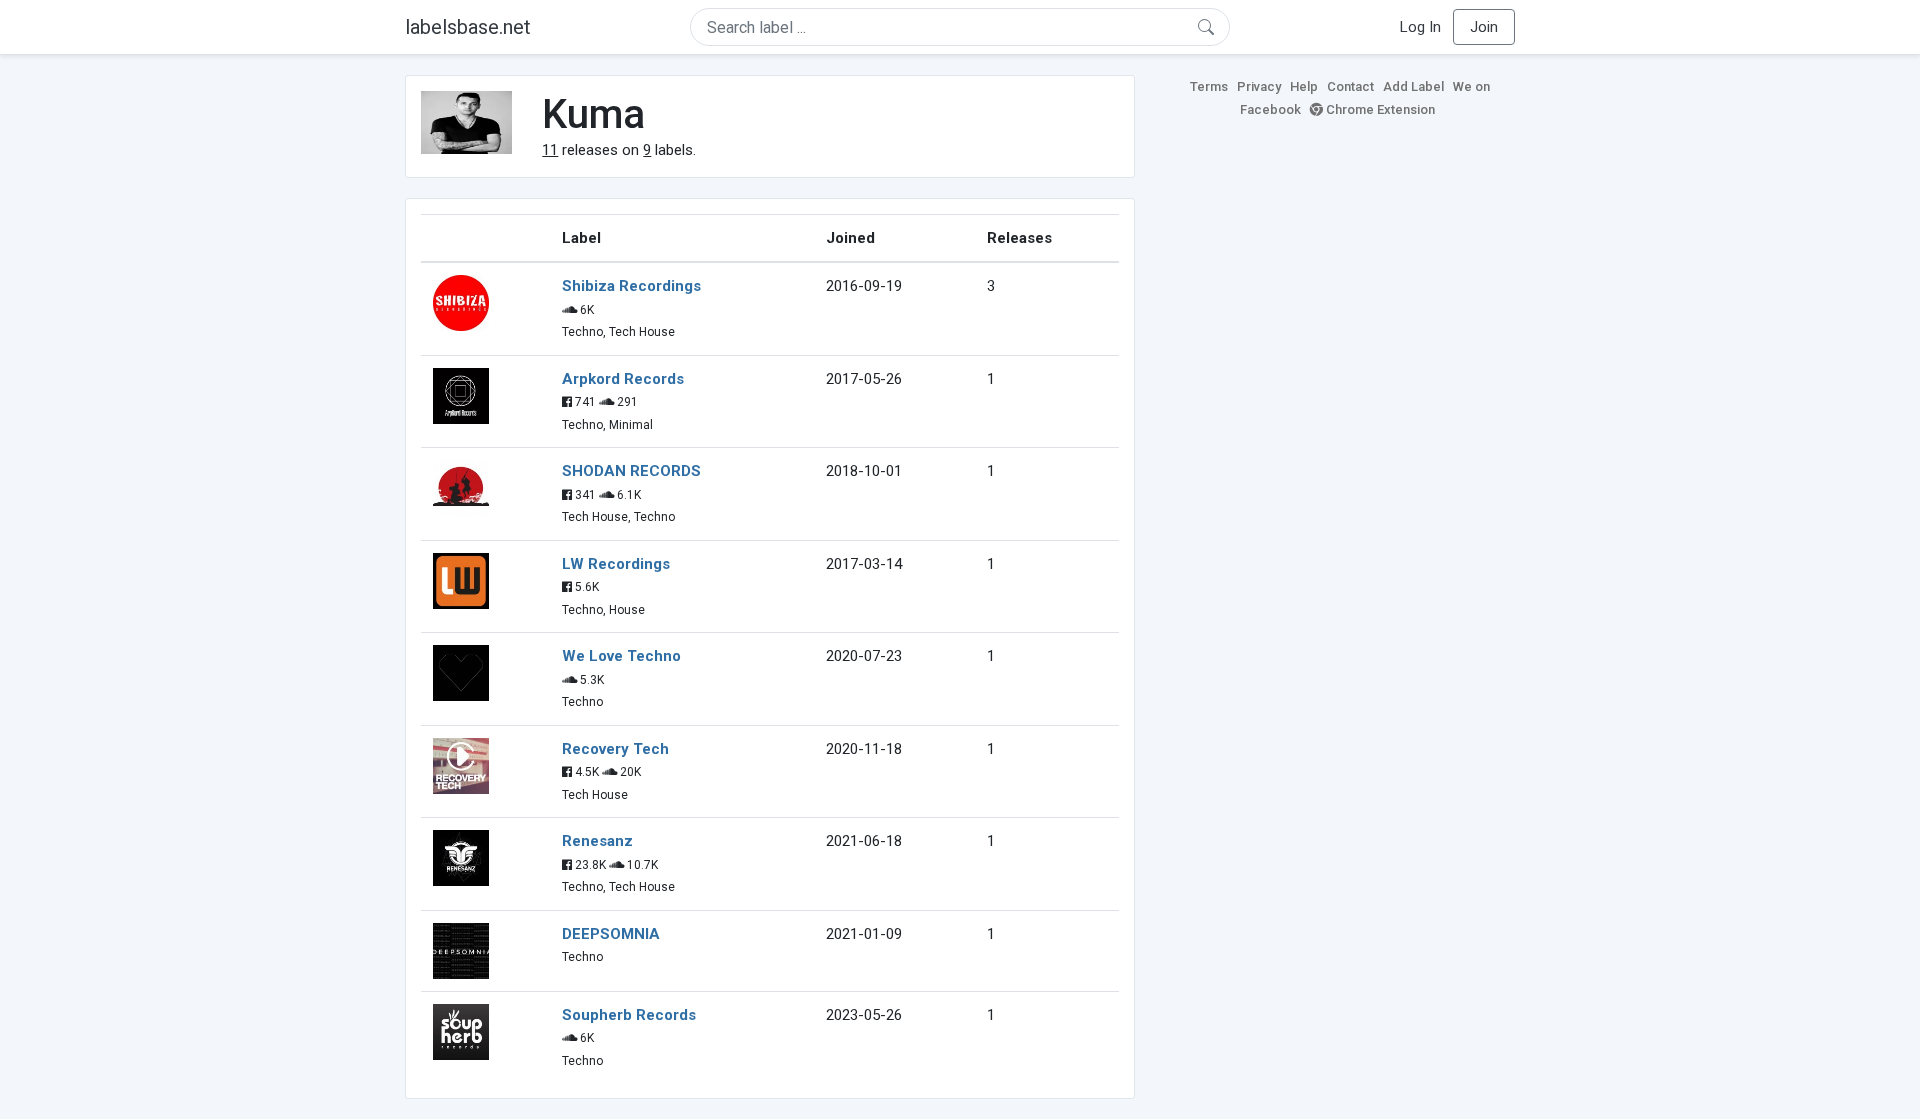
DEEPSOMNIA (611, 934)
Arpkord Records (623, 379)
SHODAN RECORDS (631, 471)
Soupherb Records (629, 1015)
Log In (1420, 27)
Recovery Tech (615, 749)
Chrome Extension (1379, 109)
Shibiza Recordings (631, 286)
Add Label (1413, 86)
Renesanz (597, 841)
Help (1304, 86)
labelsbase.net (468, 27)
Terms (1209, 86)
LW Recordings (616, 564)
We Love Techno (621, 656)
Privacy (1259, 86)
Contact (1350, 86)
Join (1484, 27)
